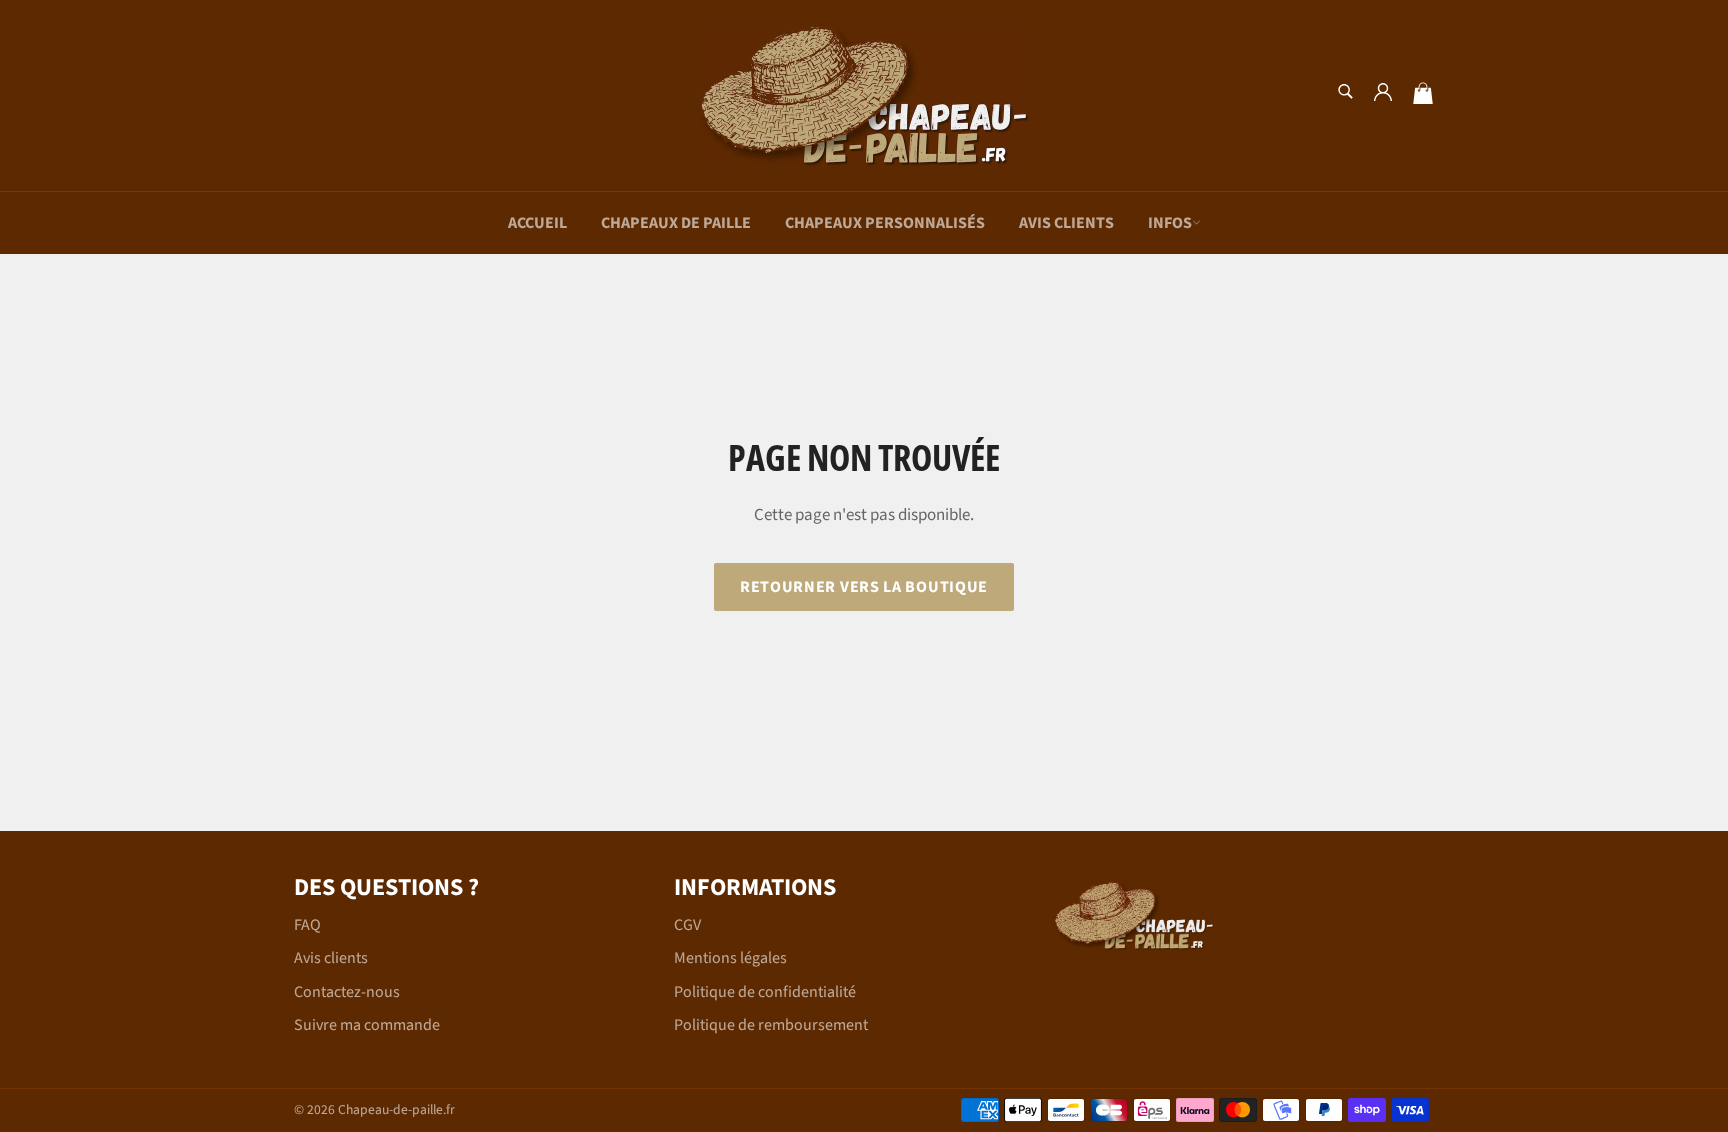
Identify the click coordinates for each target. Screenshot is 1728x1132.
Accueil (537, 223)
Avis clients (1066, 223)
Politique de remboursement (771, 1025)
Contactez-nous (347, 992)
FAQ (307, 925)
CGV (687, 925)
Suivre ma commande (367, 1025)
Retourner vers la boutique (864, 587)
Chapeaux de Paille (676, 223)
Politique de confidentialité (765, 992)
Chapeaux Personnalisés (885, 223)
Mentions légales (730, 958)
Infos (1170, 223)
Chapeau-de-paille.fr (396, 1109)
